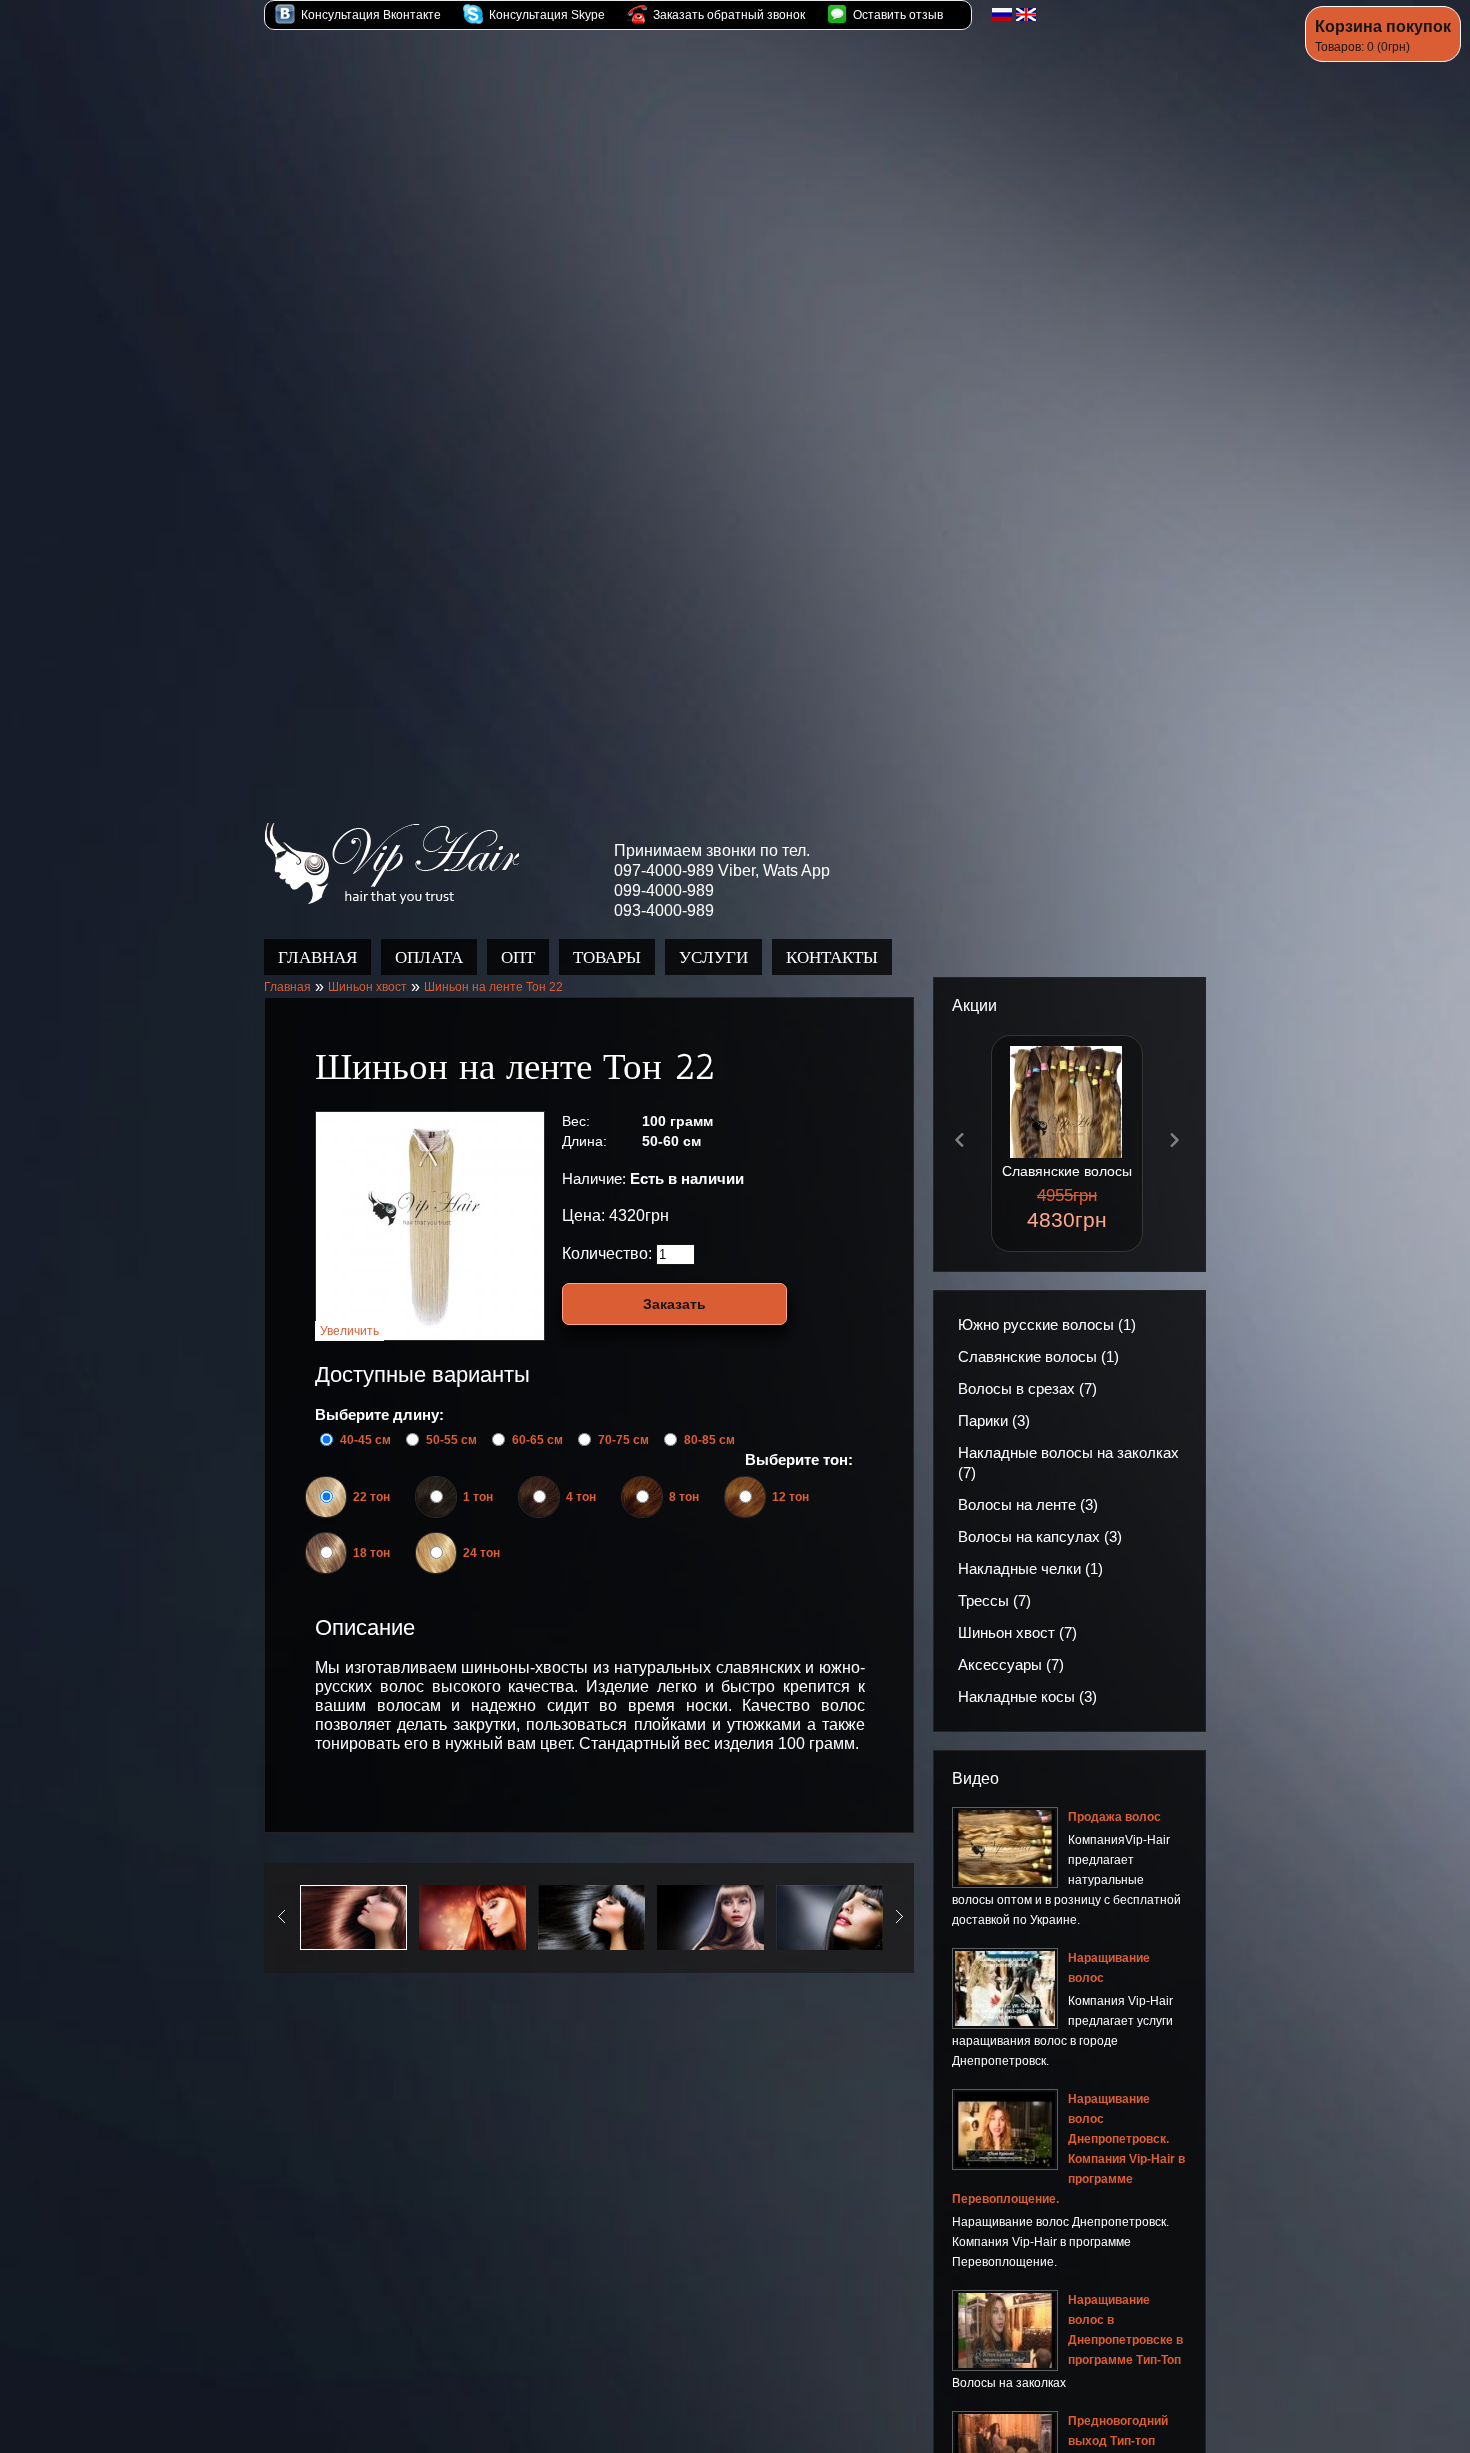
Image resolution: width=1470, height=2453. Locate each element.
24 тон (481, 1554)
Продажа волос (391, 864)
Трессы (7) (994, 1601)
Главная (287, 988)
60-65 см (537, 1441)
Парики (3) (994, 1421)
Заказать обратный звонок (727, 15)
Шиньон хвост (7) (1017, 1633)
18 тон (371, 1554)
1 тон (478, 1498)
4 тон (581, 1498)
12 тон (790, 1498)
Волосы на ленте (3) (1028, 1505)
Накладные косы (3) (1027, 1697)
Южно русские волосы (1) (1047, 1325)
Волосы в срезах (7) (1027, 1389)
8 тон (684, 1498)
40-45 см (365, 1441)
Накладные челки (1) (1030, 1569)
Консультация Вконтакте (369, 15)
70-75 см (623, 1441)
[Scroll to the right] (1174, 1141)
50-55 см (451, 1441)
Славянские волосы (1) (1038, 1357)
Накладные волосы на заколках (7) (1068, 1463)
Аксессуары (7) (1011, 1665)
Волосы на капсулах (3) (1040, 1537)
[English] (1026, 14)
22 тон (371, 1498)
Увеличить (349, 1332)
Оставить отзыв (896, 15)
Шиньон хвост (367, 988)
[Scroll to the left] (960, 1141)
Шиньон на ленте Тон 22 (493, 988)
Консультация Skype (545, 15)
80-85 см (709, 1441)
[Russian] (1002, 14)
